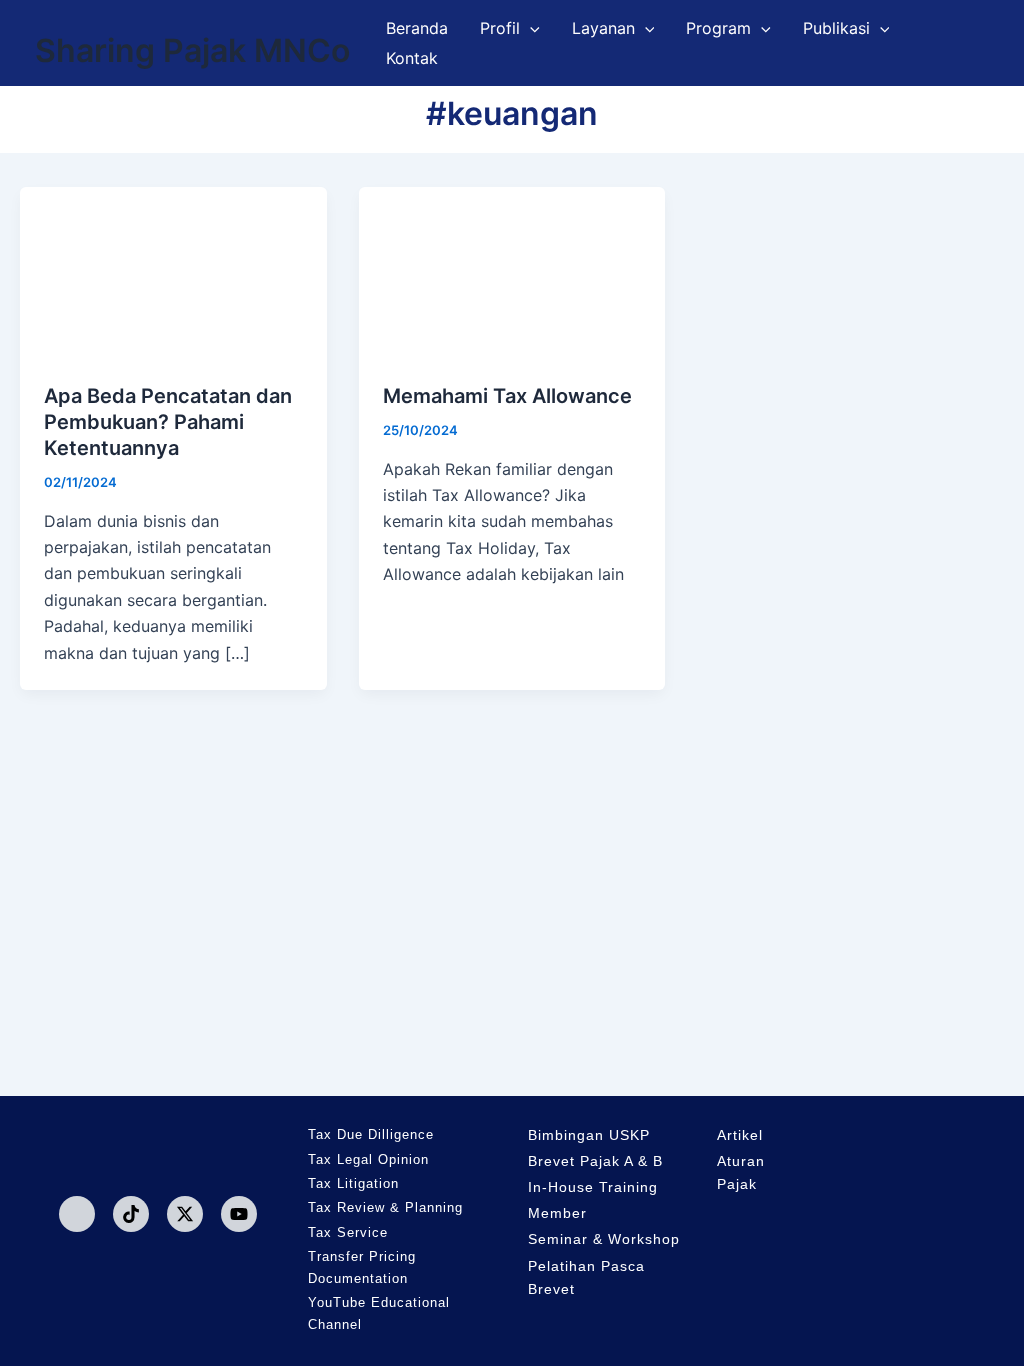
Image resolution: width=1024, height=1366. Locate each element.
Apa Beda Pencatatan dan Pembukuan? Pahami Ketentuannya (168, 422)
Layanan (603, 28)
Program (718, 28)
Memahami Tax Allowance (507, 396)
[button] (530, 28)
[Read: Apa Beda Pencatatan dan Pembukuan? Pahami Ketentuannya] (173, 271)
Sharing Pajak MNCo (192, 50)
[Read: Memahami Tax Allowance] (512, 271)
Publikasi (836, 28)
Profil (500, 28)
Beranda (417, 28)
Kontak (412, 58)
